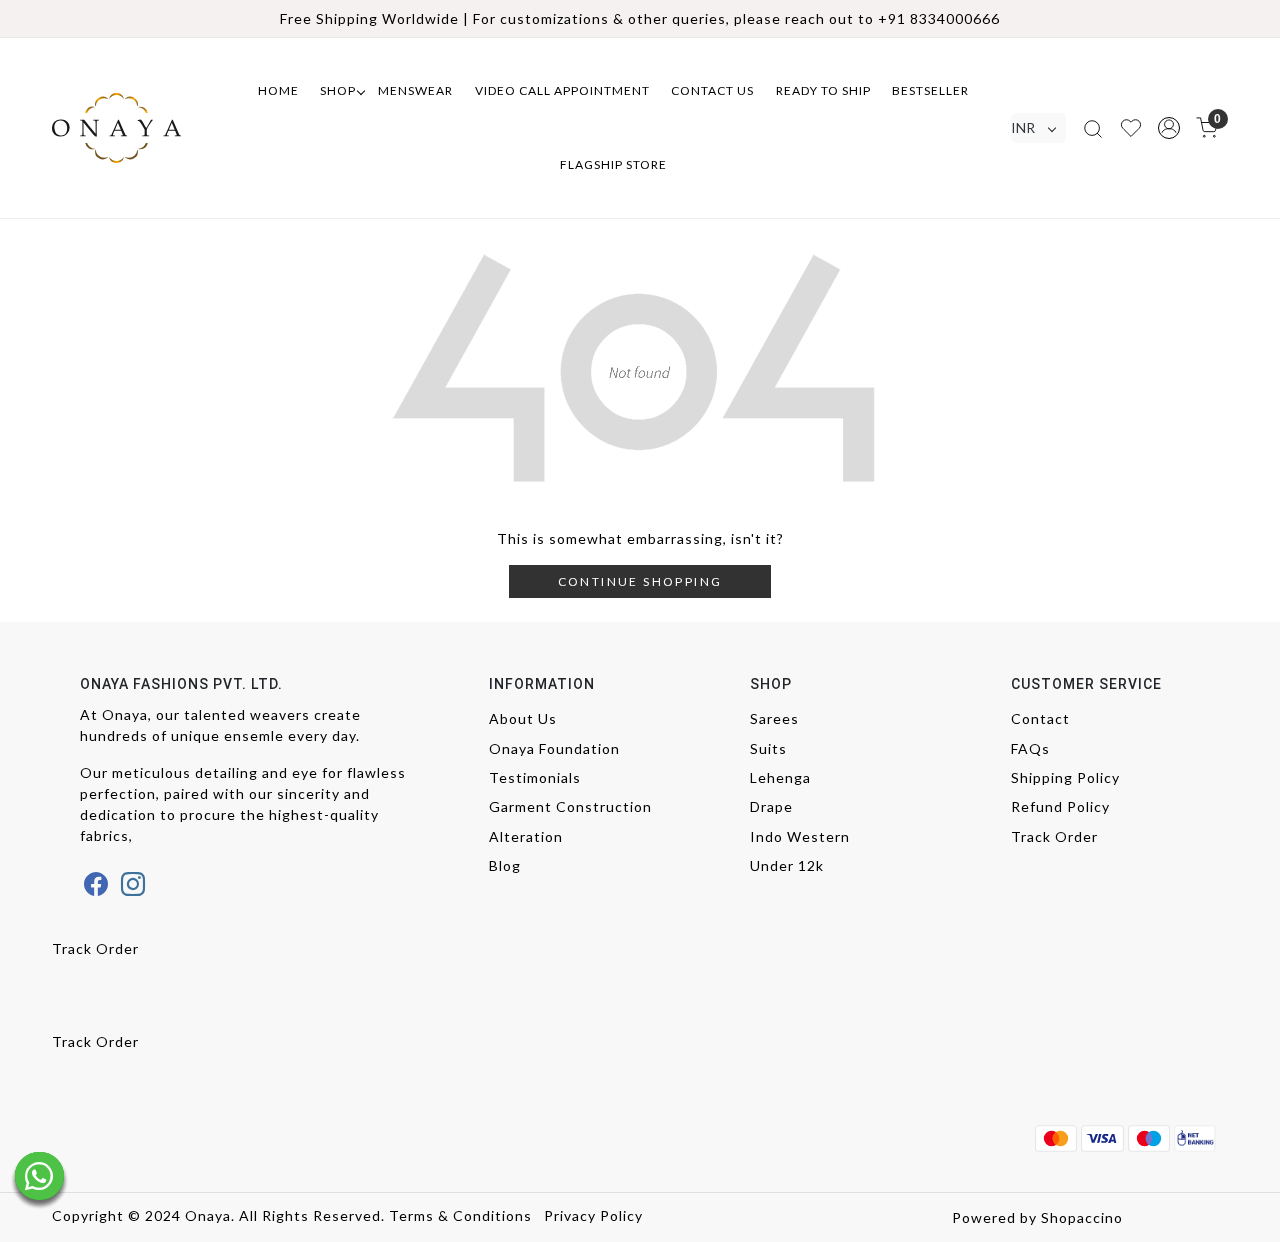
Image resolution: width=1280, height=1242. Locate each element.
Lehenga (780, 777)
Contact (1040, 718)
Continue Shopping (640, 581)
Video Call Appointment (562, 90)
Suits (768, 748)
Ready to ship (823, 90)
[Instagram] (133, 884)
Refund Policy (1060, 806)
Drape (771, 806)
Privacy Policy (593, 1215)
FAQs (1030, 748)
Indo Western (800, 836)
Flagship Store (613, 164)
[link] (1093, 127)
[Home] (135, 128)
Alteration (526, 836)
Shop (338, 90)
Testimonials (535, 777)
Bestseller (930, 90)
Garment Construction (570, 806)
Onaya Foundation (554, 748)
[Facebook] (96, 884)
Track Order (1054, 836)
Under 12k (787, 865)
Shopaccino (1082, 1217)
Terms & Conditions (460, 1215)
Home (278, 90)
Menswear (415, 90)
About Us (523, 718)
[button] (1169, 128)
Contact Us (712, 90)
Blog (505, 865)
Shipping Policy (1065, 777)
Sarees (774, 718)
